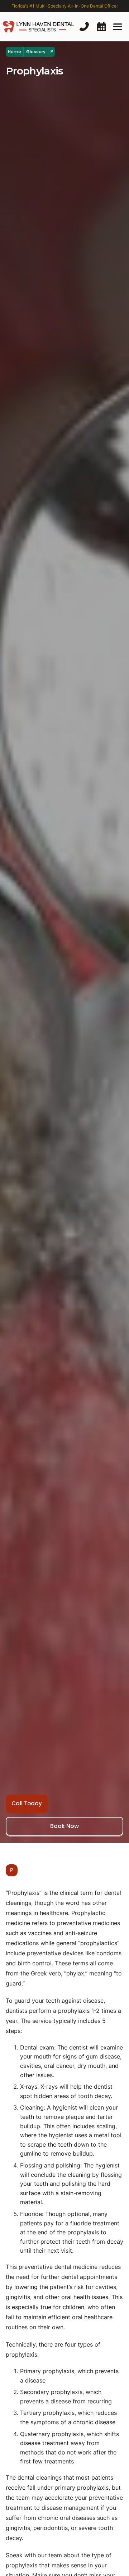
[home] (38, 27)
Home (15, 52)
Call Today (27, 1803)
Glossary (36, 52)
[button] (118, 27)
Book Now (64, 1826)
